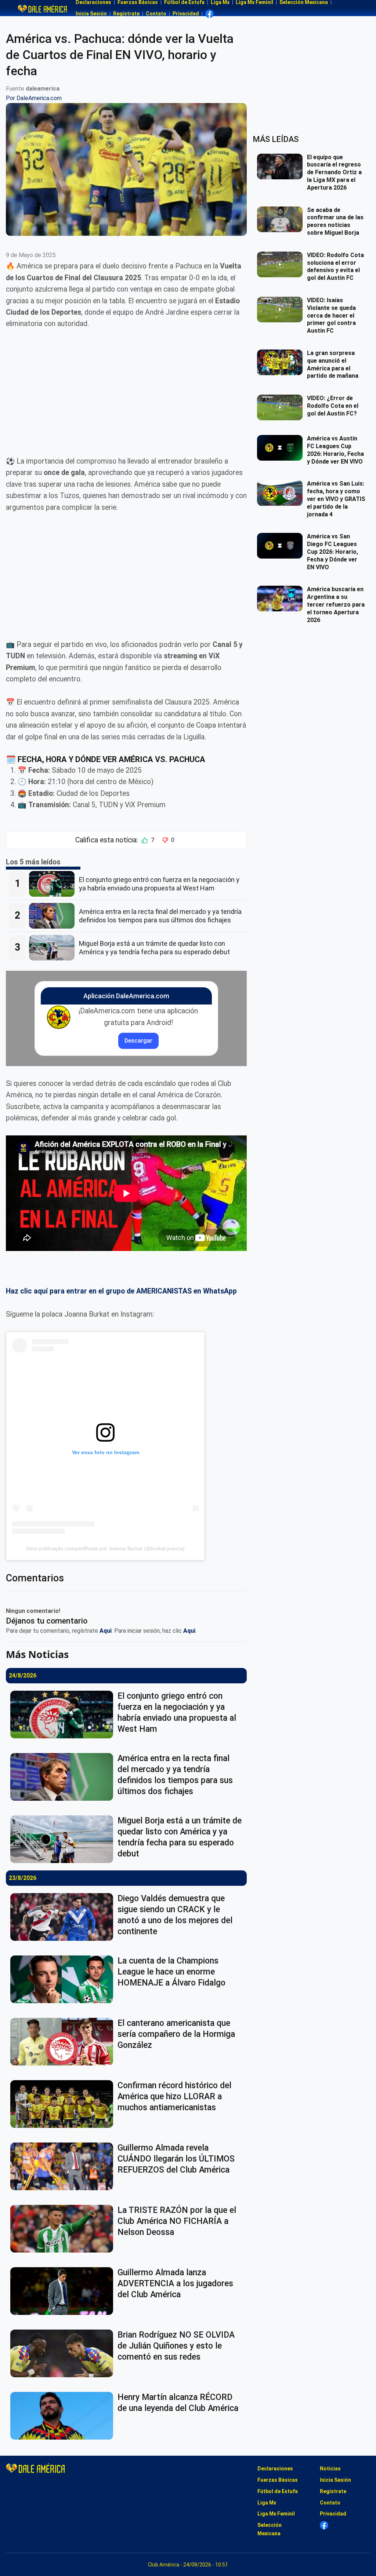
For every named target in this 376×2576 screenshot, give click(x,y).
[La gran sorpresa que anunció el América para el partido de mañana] (282, 362)
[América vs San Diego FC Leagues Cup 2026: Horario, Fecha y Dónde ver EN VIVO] (282, 546)
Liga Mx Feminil (276, 2514)
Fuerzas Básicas (278, 2480)
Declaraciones (275, 2469)
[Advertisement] (126, 392)
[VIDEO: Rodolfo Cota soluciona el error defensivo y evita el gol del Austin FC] (282, 264)
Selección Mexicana (270, 2529)
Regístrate (126, 14)
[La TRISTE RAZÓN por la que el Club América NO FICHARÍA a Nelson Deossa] (64, 2229)
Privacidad (186, 14)
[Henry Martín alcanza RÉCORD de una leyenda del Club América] (64, 2416)
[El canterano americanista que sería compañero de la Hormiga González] (64, 2042)
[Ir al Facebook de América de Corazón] (209, 14)
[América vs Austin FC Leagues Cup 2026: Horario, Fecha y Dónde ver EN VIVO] (282, 448)
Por (34, 98)
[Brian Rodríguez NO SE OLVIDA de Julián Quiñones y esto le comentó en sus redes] (64, 2353)
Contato (156, 14)
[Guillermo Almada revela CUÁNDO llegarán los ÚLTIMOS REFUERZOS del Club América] (64, 2166)
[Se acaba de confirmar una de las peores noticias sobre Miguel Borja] (282, 219)
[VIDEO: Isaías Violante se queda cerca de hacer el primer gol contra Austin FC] (282, 310)
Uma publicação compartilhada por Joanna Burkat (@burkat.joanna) (105, 1548)
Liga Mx (267, 2503)
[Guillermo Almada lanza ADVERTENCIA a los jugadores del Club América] (64, 2291)
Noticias (330, 2469)
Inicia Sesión (91, 14)
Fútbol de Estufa (278, 2491)
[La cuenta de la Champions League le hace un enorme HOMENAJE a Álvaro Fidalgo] (64, 1979)
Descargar (138, 1041)
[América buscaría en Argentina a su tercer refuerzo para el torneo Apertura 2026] (282, 599)
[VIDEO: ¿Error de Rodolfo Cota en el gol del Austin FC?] (282, 407)
